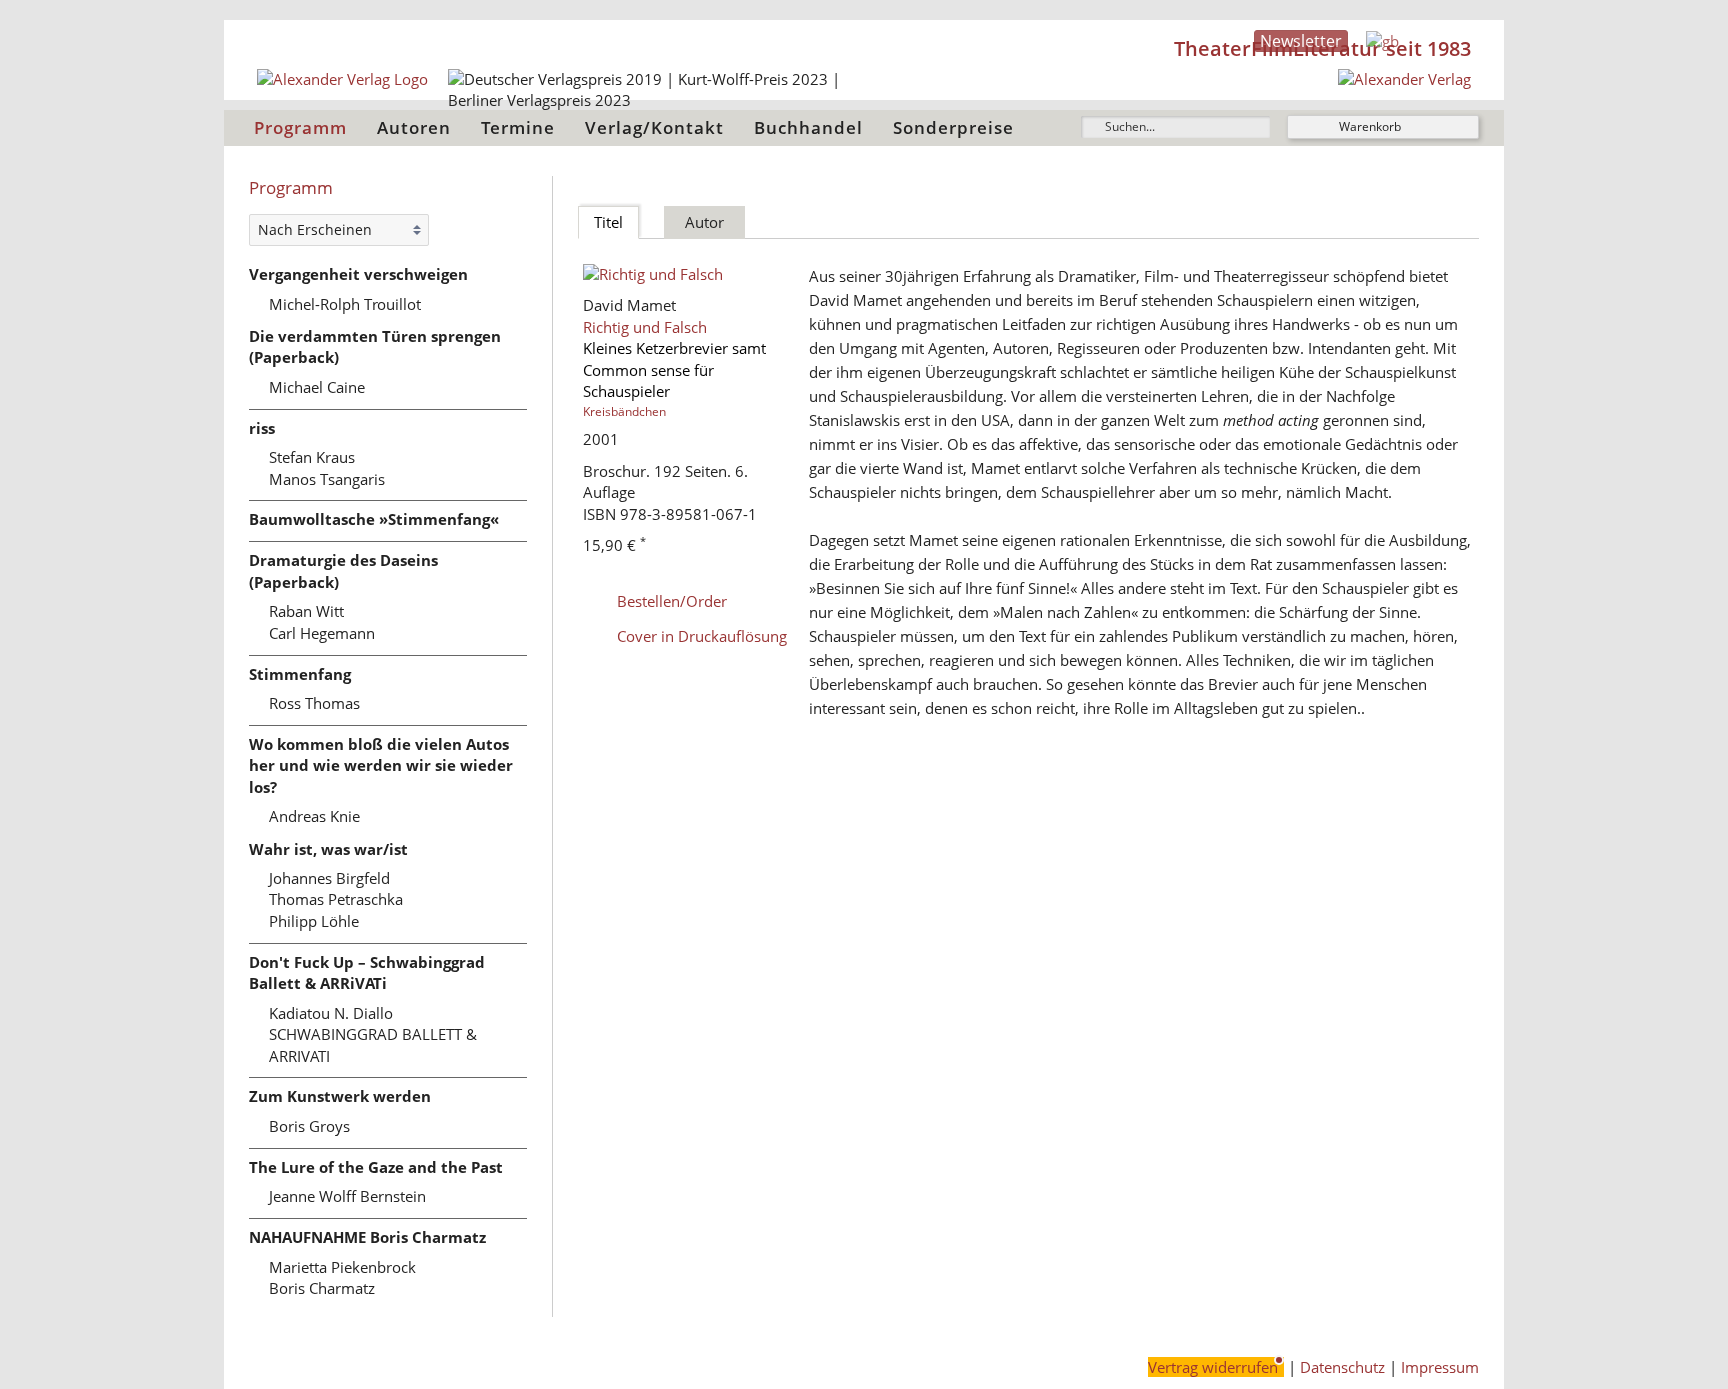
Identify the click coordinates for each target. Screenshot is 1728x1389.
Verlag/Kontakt (654, 127)
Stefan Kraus (312, 457)
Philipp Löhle (314, 921)
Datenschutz (1342, 1367)
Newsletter (1301, 41)
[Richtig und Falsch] (688, 274)
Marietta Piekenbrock (342, 1267)
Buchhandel (808, 127)
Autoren (414, 127)
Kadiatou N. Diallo (331, 1013)
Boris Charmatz (322, 1288)
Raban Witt (306, 611)
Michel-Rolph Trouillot (345, 304)
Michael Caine (317, 387)
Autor (704, 222)
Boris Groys (309, 1126)
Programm (300, 127)
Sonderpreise (953, 127)
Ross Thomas (314, 703)
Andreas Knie (314, 816)
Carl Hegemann (322, 633)
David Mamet (629, 305)
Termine (518, 127)
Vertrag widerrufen (1213, 1367)
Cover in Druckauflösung (702, 636)
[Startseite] (1404, 79)
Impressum (1440, 1367)
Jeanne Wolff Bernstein (347, 1196)
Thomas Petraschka (336, 899)
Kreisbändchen (624, 411)
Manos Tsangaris (327, 479)
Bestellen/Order (672, 601)
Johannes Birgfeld (329, 878)
